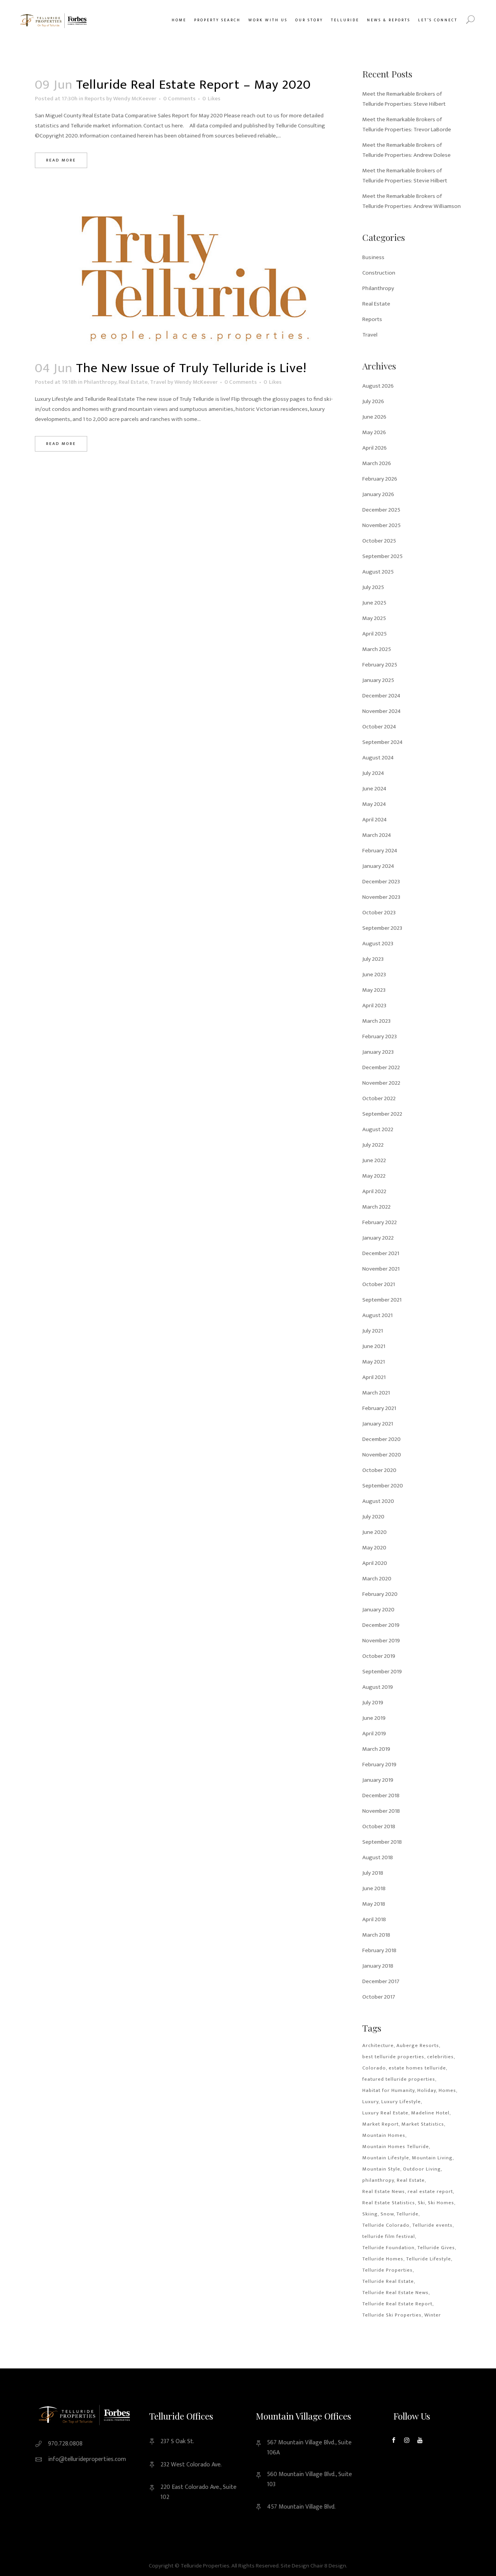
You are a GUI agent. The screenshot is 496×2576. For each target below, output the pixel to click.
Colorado (374, 2068)
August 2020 (378, 1501)
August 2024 (378, 758)
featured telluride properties (399, 2079)
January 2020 (378, 1610)
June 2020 (375, 1532)
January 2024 (378, 866)
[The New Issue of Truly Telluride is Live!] (191, 278)
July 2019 (373, 1703)
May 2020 (374, 1548)
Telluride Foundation (388, 2248)
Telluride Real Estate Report (397, 2304)
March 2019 (376, 1749)
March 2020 (377, 1579)
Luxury (370, 2102)
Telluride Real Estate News (395, 2293)
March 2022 (376, 1207)
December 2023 (381, 882)
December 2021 (381, 1253)
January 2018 (378, 1966)
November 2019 (381, 1641)
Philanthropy (100, 382)
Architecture (378, 2045)
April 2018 (374, 1919)
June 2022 (374, 1160)
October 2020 (379, 1470)
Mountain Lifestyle (386, 2158)
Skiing (370, 2214)
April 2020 (375, 1563)
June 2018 (374, 1888)
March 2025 (377, 649)
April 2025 (375, 634)
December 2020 (381, 1439)
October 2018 (379, 1826)
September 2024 (382, 742)
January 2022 (378, 1238)
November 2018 (381, 1811)
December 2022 (381, 1067)
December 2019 (381, 1625)
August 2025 (378, 572)
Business (373, 257)
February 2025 (380, 665)
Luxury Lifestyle (401, 2102)
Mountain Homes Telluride (396, 2147)
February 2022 (380, 1222)
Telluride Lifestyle (429, 2259)
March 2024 (377, 835)
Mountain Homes (384, 2135)
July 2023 (373, 959)
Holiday (427, 2090)
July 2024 (373, 773)
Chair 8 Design (328, 2566)
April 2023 (374, 1005)
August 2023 (378, 944)
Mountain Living (432, 2158)
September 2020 (383, 1486)
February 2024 (380, 851)
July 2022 (373, 1145)
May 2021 (374, 1362)
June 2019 (374, 1718)
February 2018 (379, 1950)
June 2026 (374, 417)
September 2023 (382, 928)
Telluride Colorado (386, 2225)
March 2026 (377, 463)
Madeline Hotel (430, 2113)
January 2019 (378, 1780)
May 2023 (374, 990)
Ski (421, 2203)
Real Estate (133, 382)
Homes (447, 2090)
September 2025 (382, 556)
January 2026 (378, 494)
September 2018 (382, 1842)
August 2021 (377, 1315)
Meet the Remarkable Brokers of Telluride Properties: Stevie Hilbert (405, 176)
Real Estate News (384, 2191)
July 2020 (373, 1517)
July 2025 (373, 587)
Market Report (381, 2124)
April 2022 (374, 1191)
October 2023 (379, 913)
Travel (158, 382)
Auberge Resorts (418, 2045)
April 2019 (374, 1734)
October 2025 (379, 541)
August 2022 (378, 1129)
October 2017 (379, 1997)
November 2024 (381, 711)
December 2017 (381, 1981)
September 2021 (382, 1300)
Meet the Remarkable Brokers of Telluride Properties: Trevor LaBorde (407, 125)
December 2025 (381, 510)
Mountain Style (381, 2169)
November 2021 (381, 1269)
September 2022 (382, 1114)
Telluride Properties (387, 2270)
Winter (433, 2315)
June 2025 (374, 603)
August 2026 (378, 386)
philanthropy (378, 2180)
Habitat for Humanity (388, 2090)
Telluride (407, 2214)
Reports (95, 99)
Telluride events (432, 2225)
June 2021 (374, 1346)
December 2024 (381, 696)
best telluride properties (393, 2057)
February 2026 (380, 479)
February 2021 (379, 1408)
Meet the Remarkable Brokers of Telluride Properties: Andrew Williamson (412, 201)
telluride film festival (389, 2236)
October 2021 (379, 1284)
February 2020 (380, 1594)
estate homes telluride (417, 2068)
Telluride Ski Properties (392, 2315)
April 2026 (375, 448)
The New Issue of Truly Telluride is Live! (191, 368)
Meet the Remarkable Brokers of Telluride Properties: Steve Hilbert (404, 99)
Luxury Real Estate (385, 2113)
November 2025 (381, 525)
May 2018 (374, 1904)
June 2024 (374, 789)
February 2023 (380, 1036)
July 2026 (373, 401)
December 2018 (381, 1795)
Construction (379, 273)
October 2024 (379, 727)
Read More (61, 160)
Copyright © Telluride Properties (189, 2566)
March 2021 (376, 1393)
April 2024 (375, 820)
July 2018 (373, 1873)
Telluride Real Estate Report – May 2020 (193, 85)
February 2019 (379, 1765)
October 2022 (379, 1098)
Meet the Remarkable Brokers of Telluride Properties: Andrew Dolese (406, 150)
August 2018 (378, 1857)
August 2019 (378, 1687)
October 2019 (379, 1656)
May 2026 (374, 432)
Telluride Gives (436, 2248)
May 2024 (374, 804)
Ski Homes (441, 2203)
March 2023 (376, 1021)
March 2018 (376, 1935)
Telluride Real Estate (388, 2281)
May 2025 (374, 618)
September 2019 (382, 1672)
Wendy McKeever (135, 99)
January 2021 (378, 1424)
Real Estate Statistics (389, 2203)
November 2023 (381, 897)
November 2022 (381, 1083)
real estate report (430, 2191)
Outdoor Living (422, 2169)
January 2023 (378, 1052)
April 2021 (374, 1377)
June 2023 (374, 975)
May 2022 (374, 1176)
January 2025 (378, 680)
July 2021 (373, 1331)
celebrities (440, 2057)
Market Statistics (423, 2124)
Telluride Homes (383, 2259)
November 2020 (382, 1455)
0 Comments (179, 99)
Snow (387, 2214)
